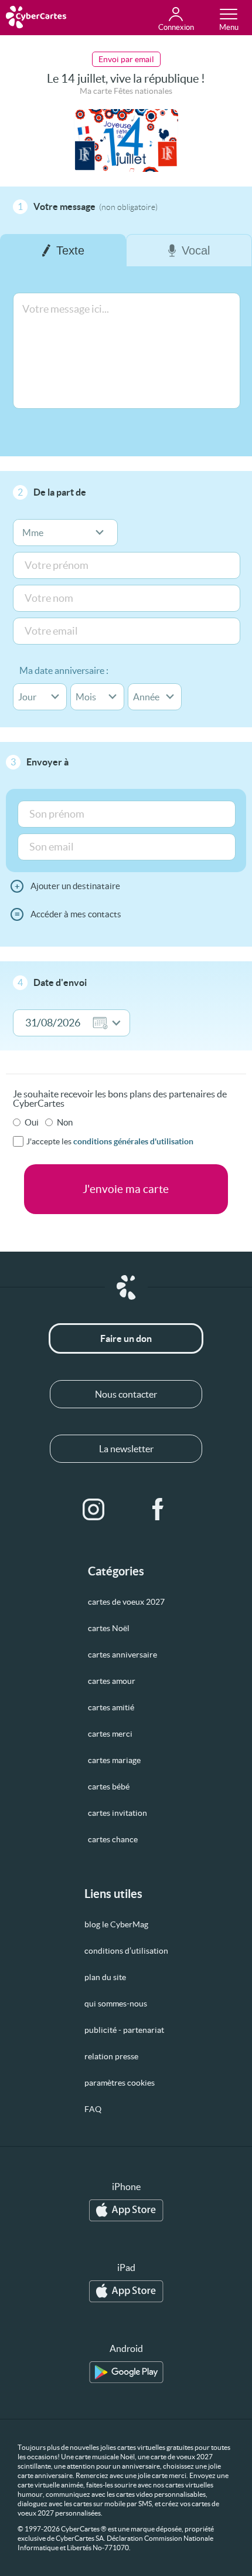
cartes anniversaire (122, 1655)
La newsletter (126, 1449)
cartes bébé (109, 1787)
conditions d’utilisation (126, 1951)
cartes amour (112, 1681)
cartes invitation (118, 1813)
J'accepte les (110, 1141)
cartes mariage (114, 1760)
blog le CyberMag (116, 1924)
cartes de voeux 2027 (126, 1602)
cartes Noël (109, 1628)
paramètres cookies (120, 2083)
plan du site (105, 1977)
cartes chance (113, 1839)
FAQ (93, 2109)
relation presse (111, 2056)
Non (65, 1122)
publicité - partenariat (124, 2030)
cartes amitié (111, 1707)
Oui (32, 1122)
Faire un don (126, 1338)
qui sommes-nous (116, 2004)
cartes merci (110, 1734)
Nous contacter (126, 1394)
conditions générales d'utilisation (133, 1141)
